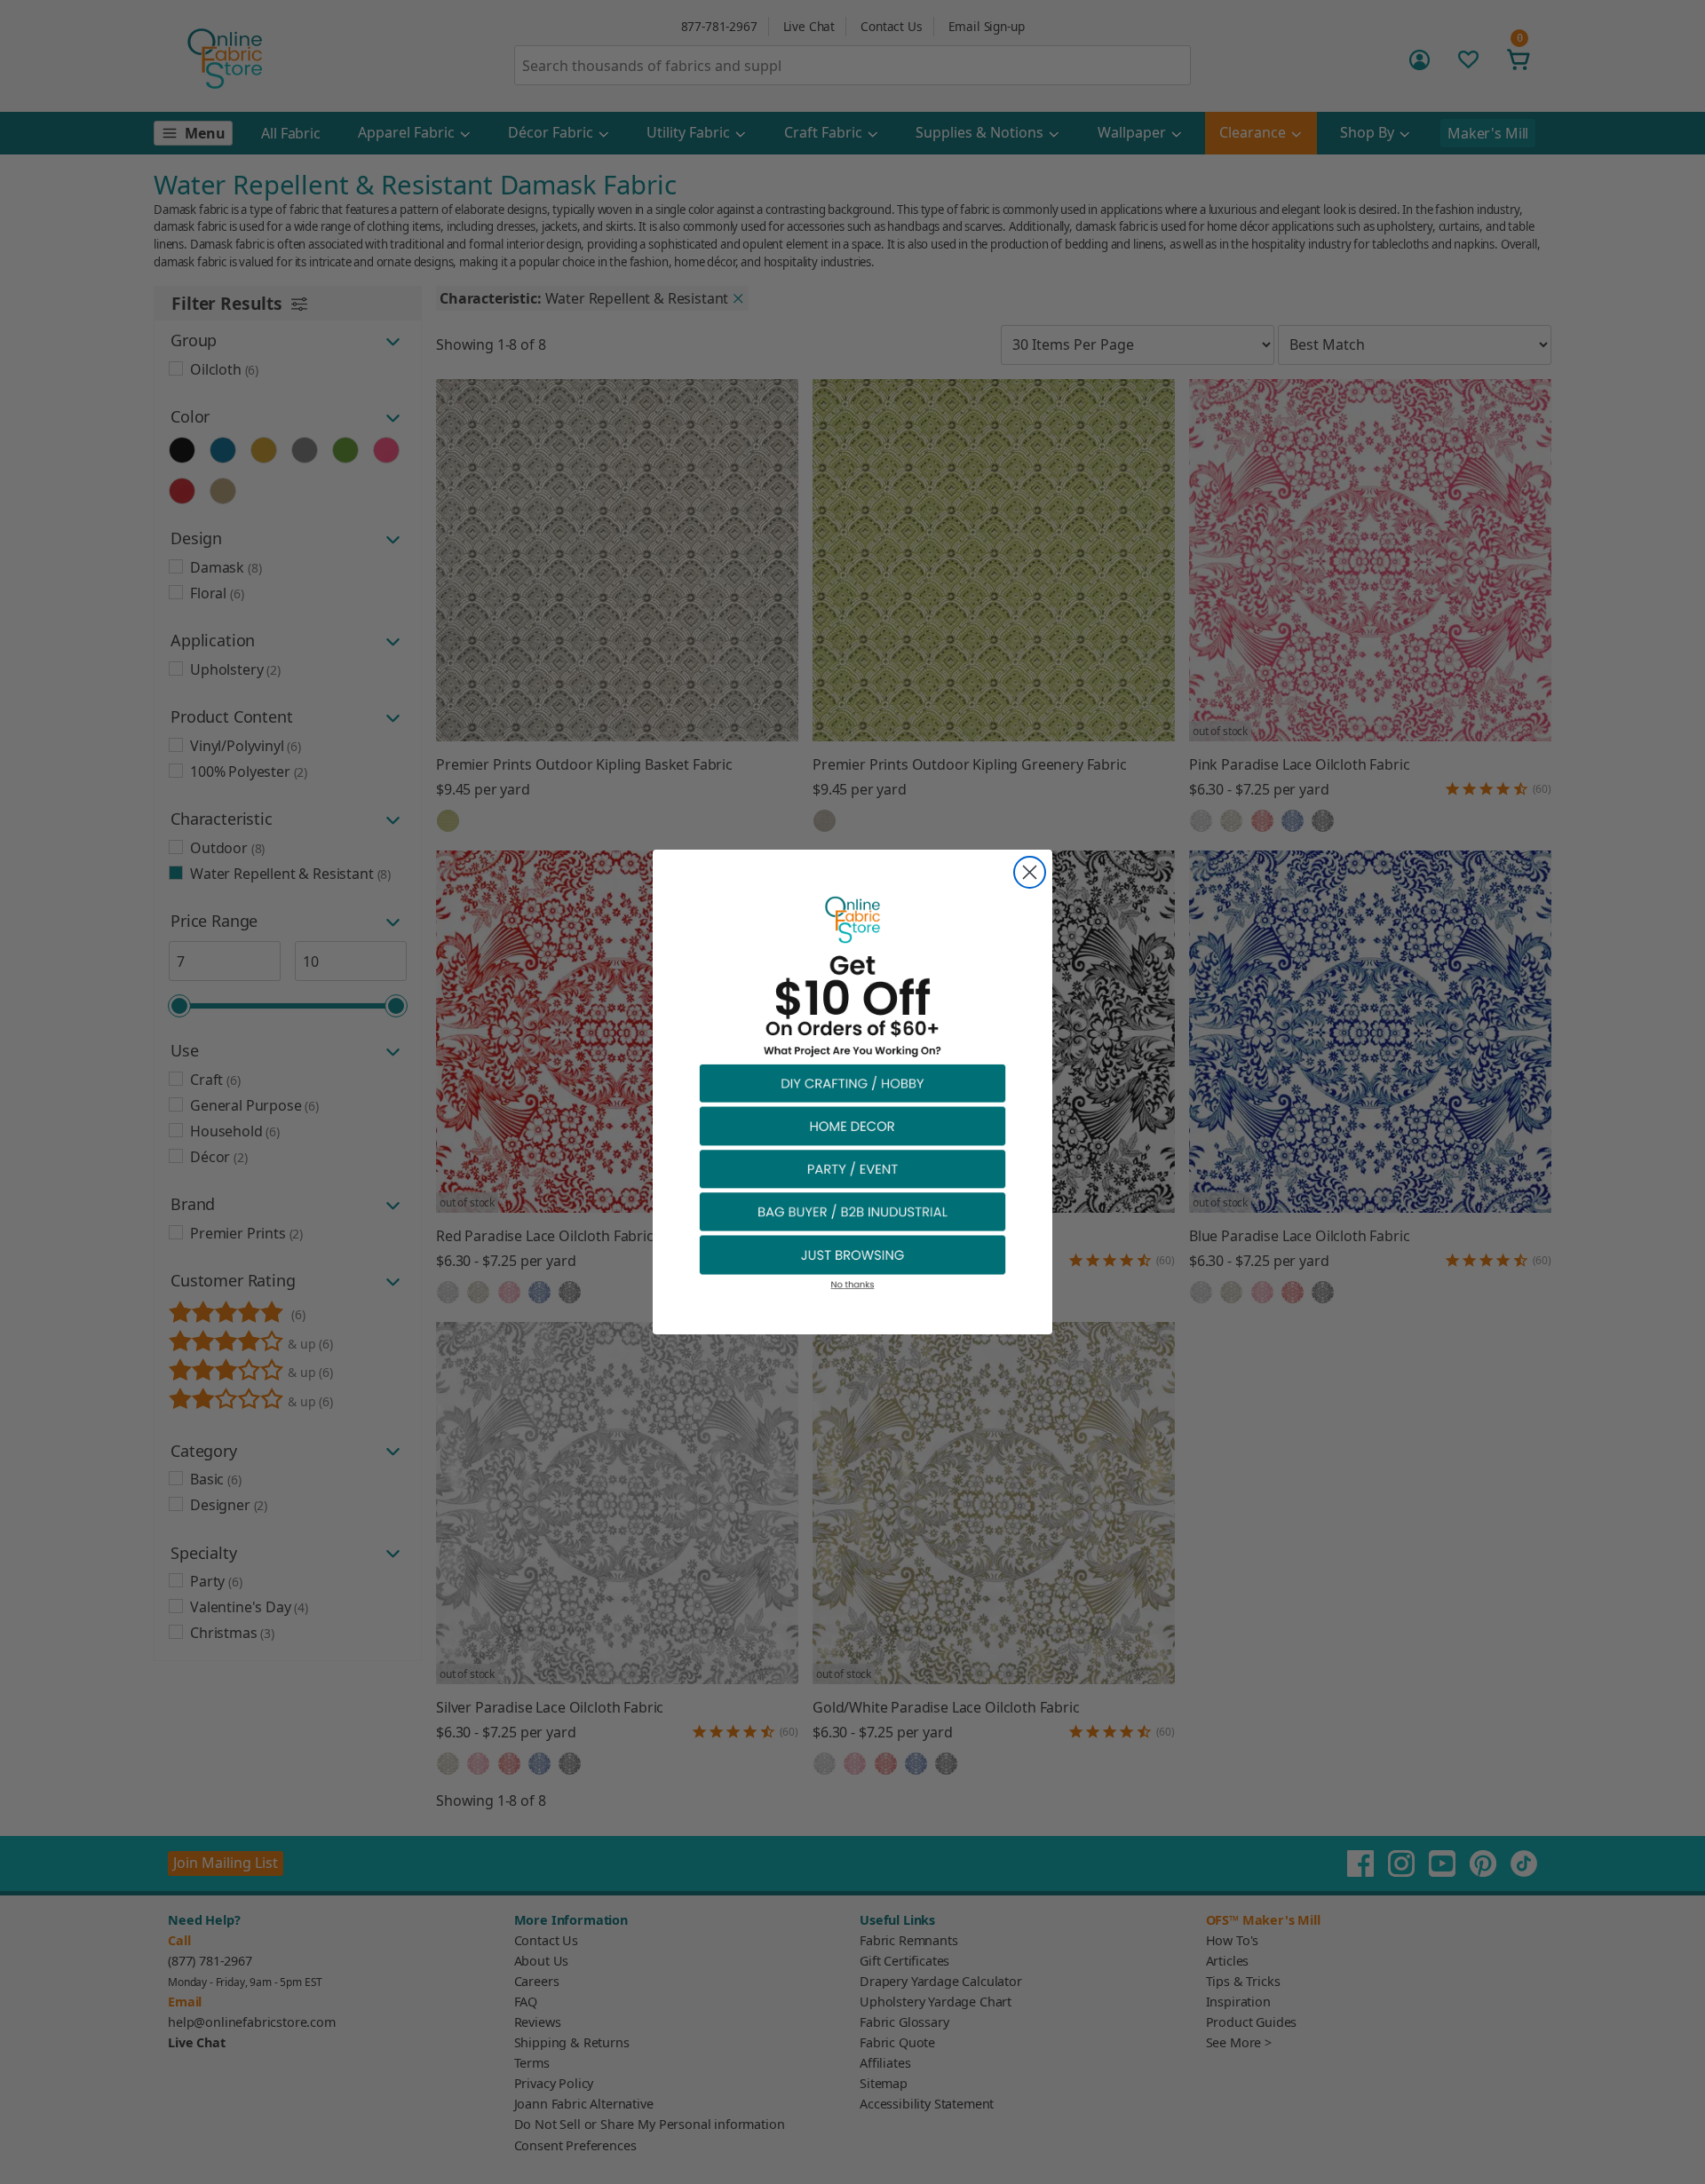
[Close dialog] (1030, 872)
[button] (852, 1083)
